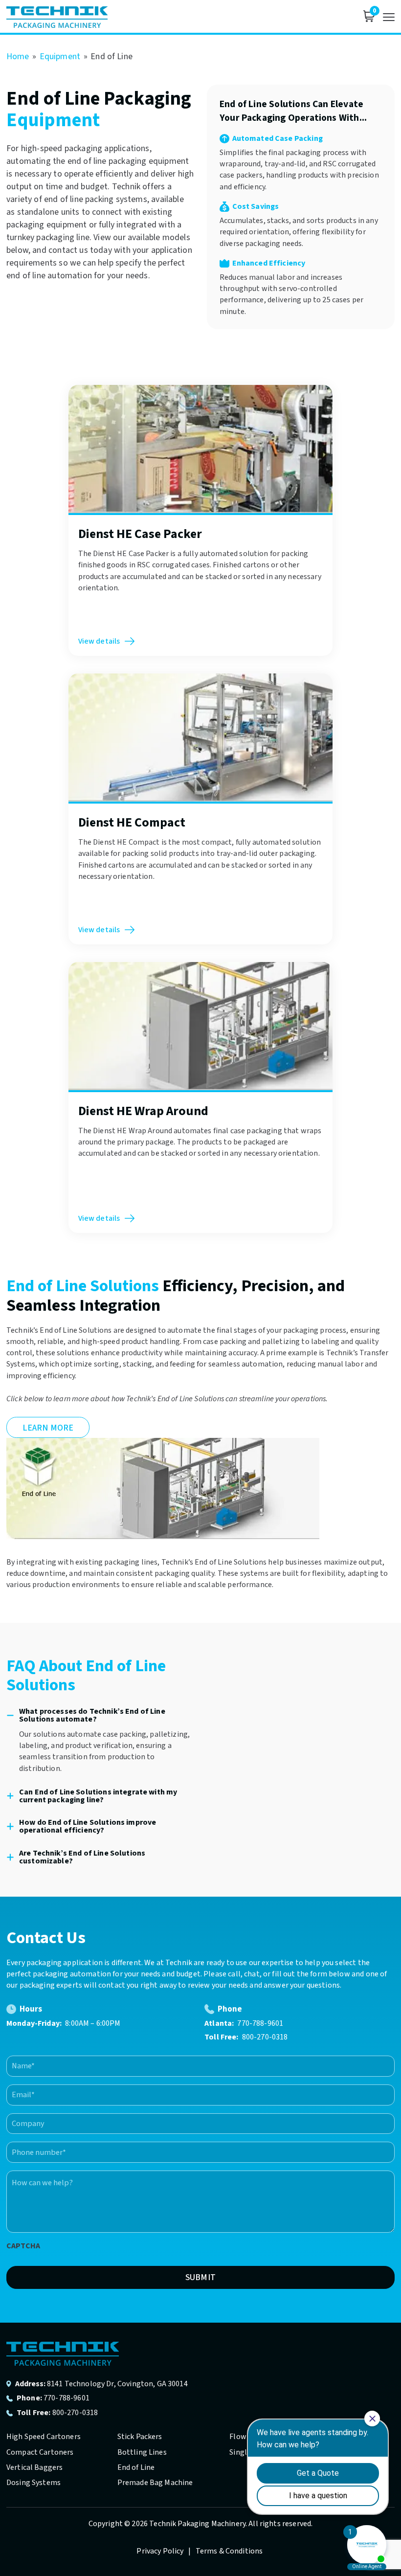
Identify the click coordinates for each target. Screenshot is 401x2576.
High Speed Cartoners (44, 2437)
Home (18, 56)
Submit (200, 2277)
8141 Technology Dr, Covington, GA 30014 (117, 2384)
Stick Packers (140, 2437)
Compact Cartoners (40, 2452)
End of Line (136, 2467)
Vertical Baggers (34, 2467)
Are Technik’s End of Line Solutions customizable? (82, 1857)
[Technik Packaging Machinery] (57, 17)
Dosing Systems (33, 2483)
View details (99, 641)
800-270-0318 (265, 2037)
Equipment (60, 56)
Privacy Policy (161, 2551)
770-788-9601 (260, 2023)
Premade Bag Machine (155, 2483)
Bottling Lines (142, 2452)
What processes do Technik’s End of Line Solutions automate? (92, 1715)
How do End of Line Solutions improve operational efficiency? (88, 1826)
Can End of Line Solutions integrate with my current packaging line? (98, 1796)
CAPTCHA (23, 2246)
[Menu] (389, 17)
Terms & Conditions (229, 2551)
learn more (48, 1428)
